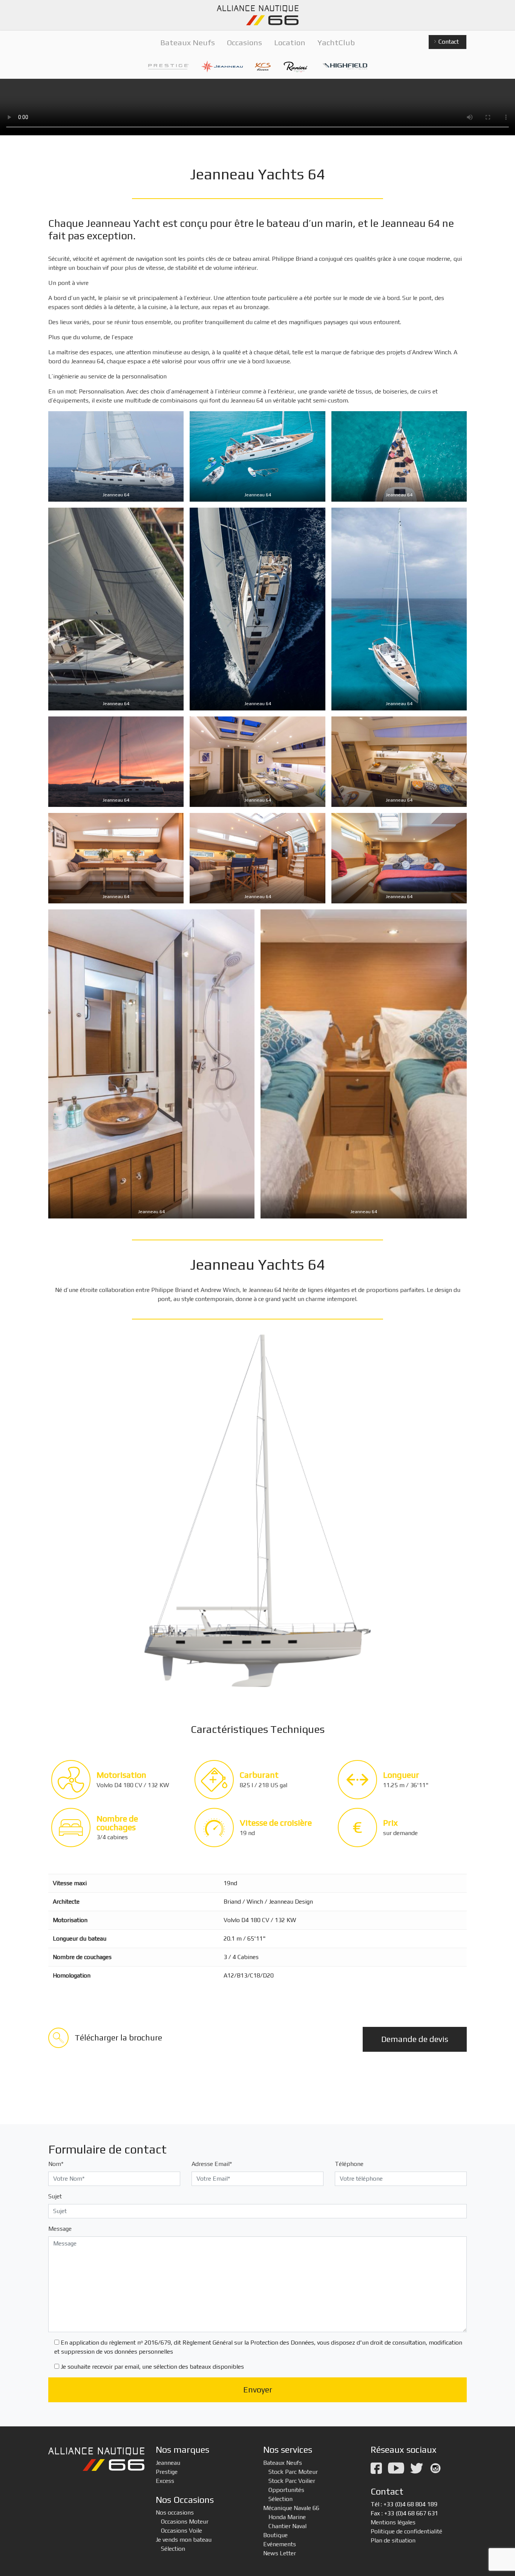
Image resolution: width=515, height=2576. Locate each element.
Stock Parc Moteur (293, 2472)
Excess (165, 2481)
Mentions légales (393, 2522)
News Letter (280, 2553)
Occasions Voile (182, 2531)
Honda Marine (287, 2517)
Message (60, 2229)
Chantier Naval (287, 2526)
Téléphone (349, 2164)
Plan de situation (393, 2540)
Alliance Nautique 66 (257, 15)
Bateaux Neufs (283, 2463)
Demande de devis (415, 2039)
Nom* (56, 2164)
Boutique (275, 2535)
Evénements (280, 2544)
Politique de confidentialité (406, 2531)
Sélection (173, 2549)
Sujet (55, 2196)
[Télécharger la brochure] (105, 2046)
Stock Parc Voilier (292, 2481)
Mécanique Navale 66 (291, 2508)
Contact (448, 42)
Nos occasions (175, 2512)
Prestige (167, 2472)
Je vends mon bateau (184, 2540)
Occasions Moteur (185, 2522)
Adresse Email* (212, 2164)
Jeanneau (168, 2463)
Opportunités (286, 2490)
